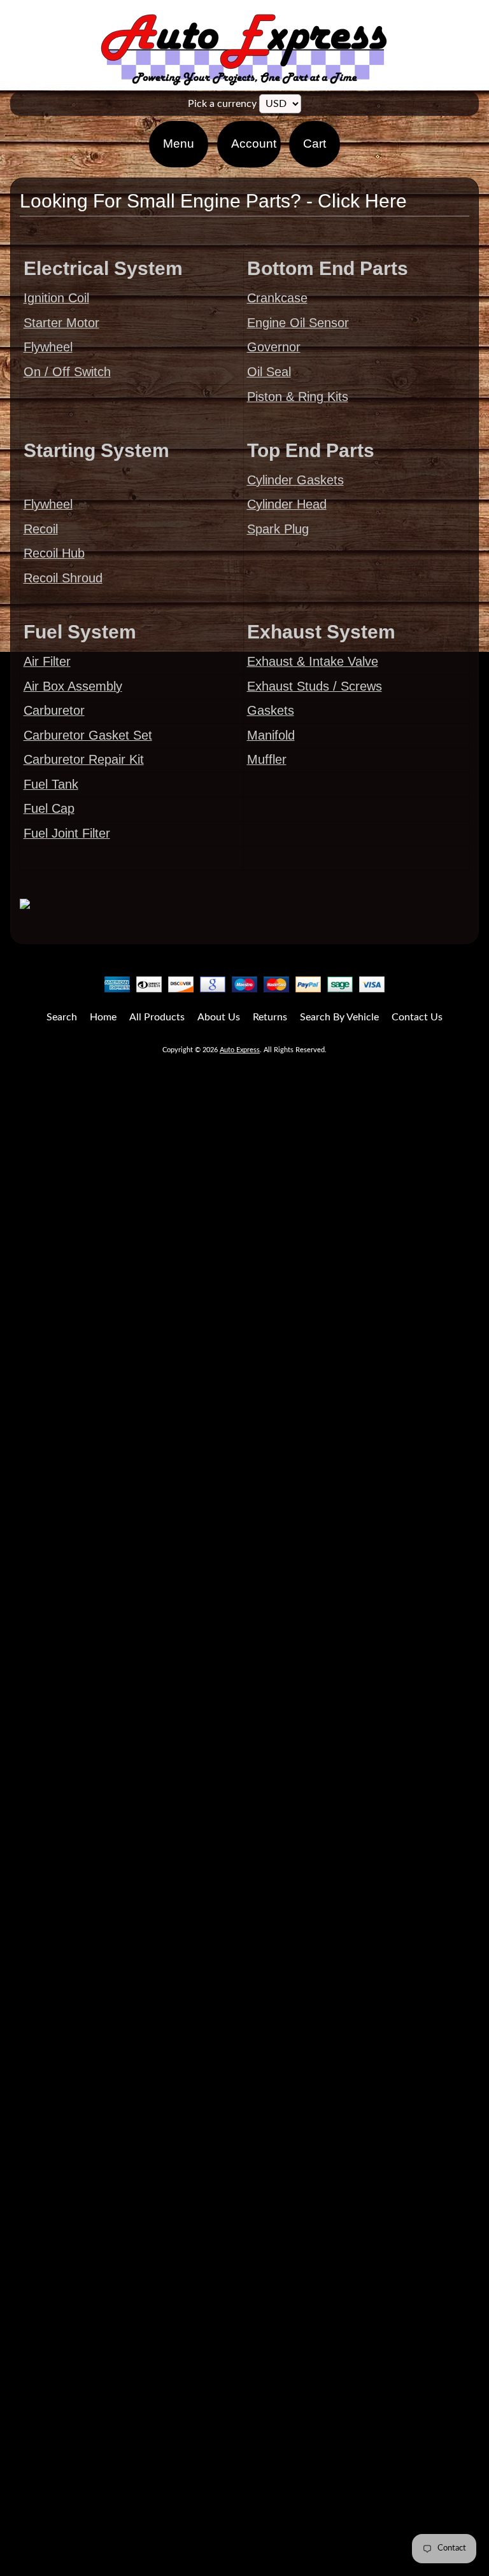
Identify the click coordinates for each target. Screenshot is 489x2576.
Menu (179, 144)
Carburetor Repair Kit (84, 759)
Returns (270, 1017)
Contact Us (417, 1017)
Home (103, 1017)
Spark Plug (278, 529)
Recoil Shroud (63, 578)
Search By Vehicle (339, 1017)
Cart (315, 144)
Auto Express (240, 1050)
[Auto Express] (244, 79)
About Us (219, 1017)
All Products (157, 1017)
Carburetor (54, 710)
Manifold (271, 735)
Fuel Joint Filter (67, 833)
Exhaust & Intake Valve (313, 661)
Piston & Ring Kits (298, 397)
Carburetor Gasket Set (88, 735)
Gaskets (271, 710)
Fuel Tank (51, 784)
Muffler (267, 759)
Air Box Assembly (73, 686)
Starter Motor (61, 323)
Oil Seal (269, 372)
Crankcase (277, 298)
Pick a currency (222, 104)
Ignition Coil (56, 298)
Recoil (41, 529)
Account (254, 144)
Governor (274, 347)
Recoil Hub (54, 553)
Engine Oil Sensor (298, 323)
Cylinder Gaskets (295, 480)
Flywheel (48, 347)
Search (62, 1017)
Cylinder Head (287, 504)
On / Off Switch (67, 372)
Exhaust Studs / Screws (315, 686)
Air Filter (47, 661)
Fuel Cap (49, 808)
